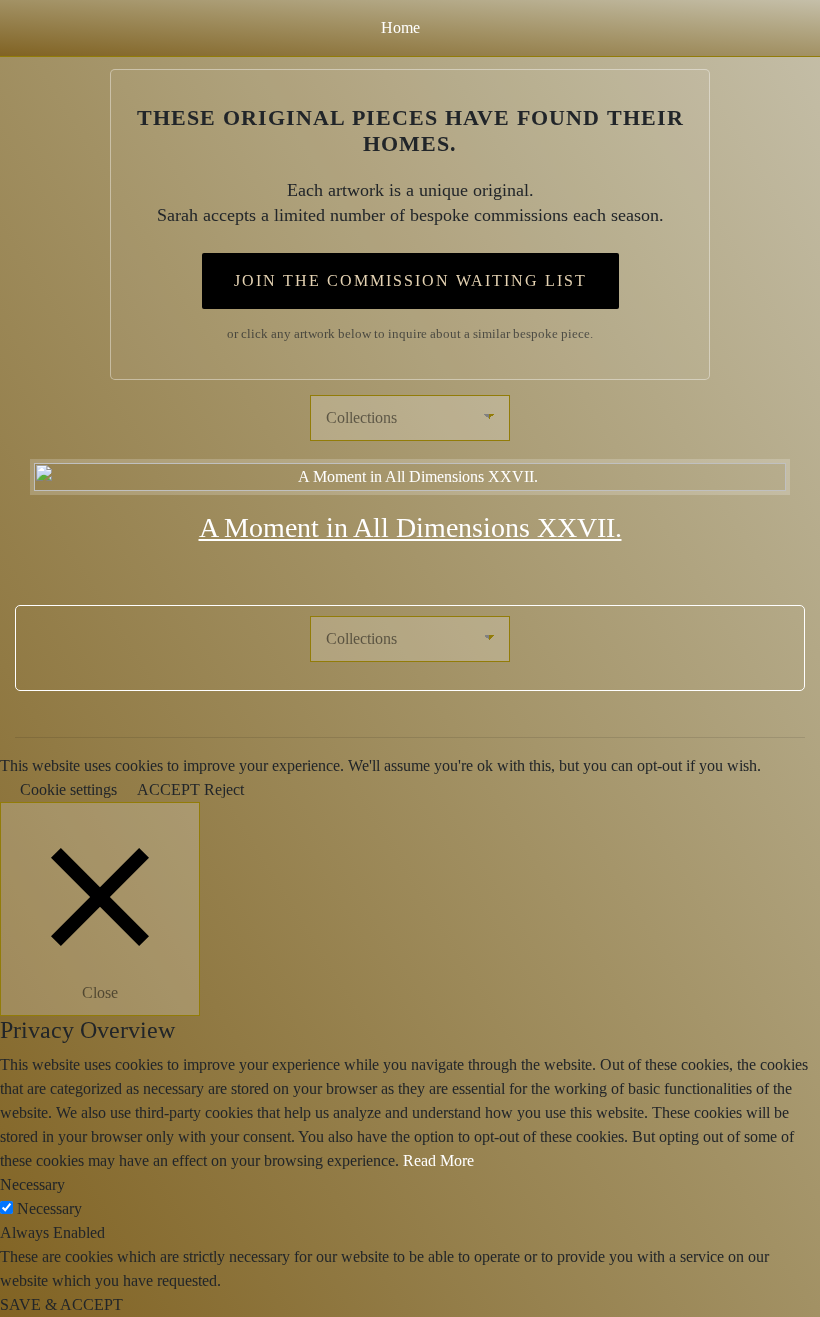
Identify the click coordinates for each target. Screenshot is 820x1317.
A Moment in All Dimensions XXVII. (410, 527)
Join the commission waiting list (410, 280)
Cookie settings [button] (68, 789)
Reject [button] (224, 789)
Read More (438, 1160)
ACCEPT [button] (168, 789)
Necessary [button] (32, 1184)
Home (400, 27)
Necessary (49, 1208)
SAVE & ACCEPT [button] (61, 1304)
